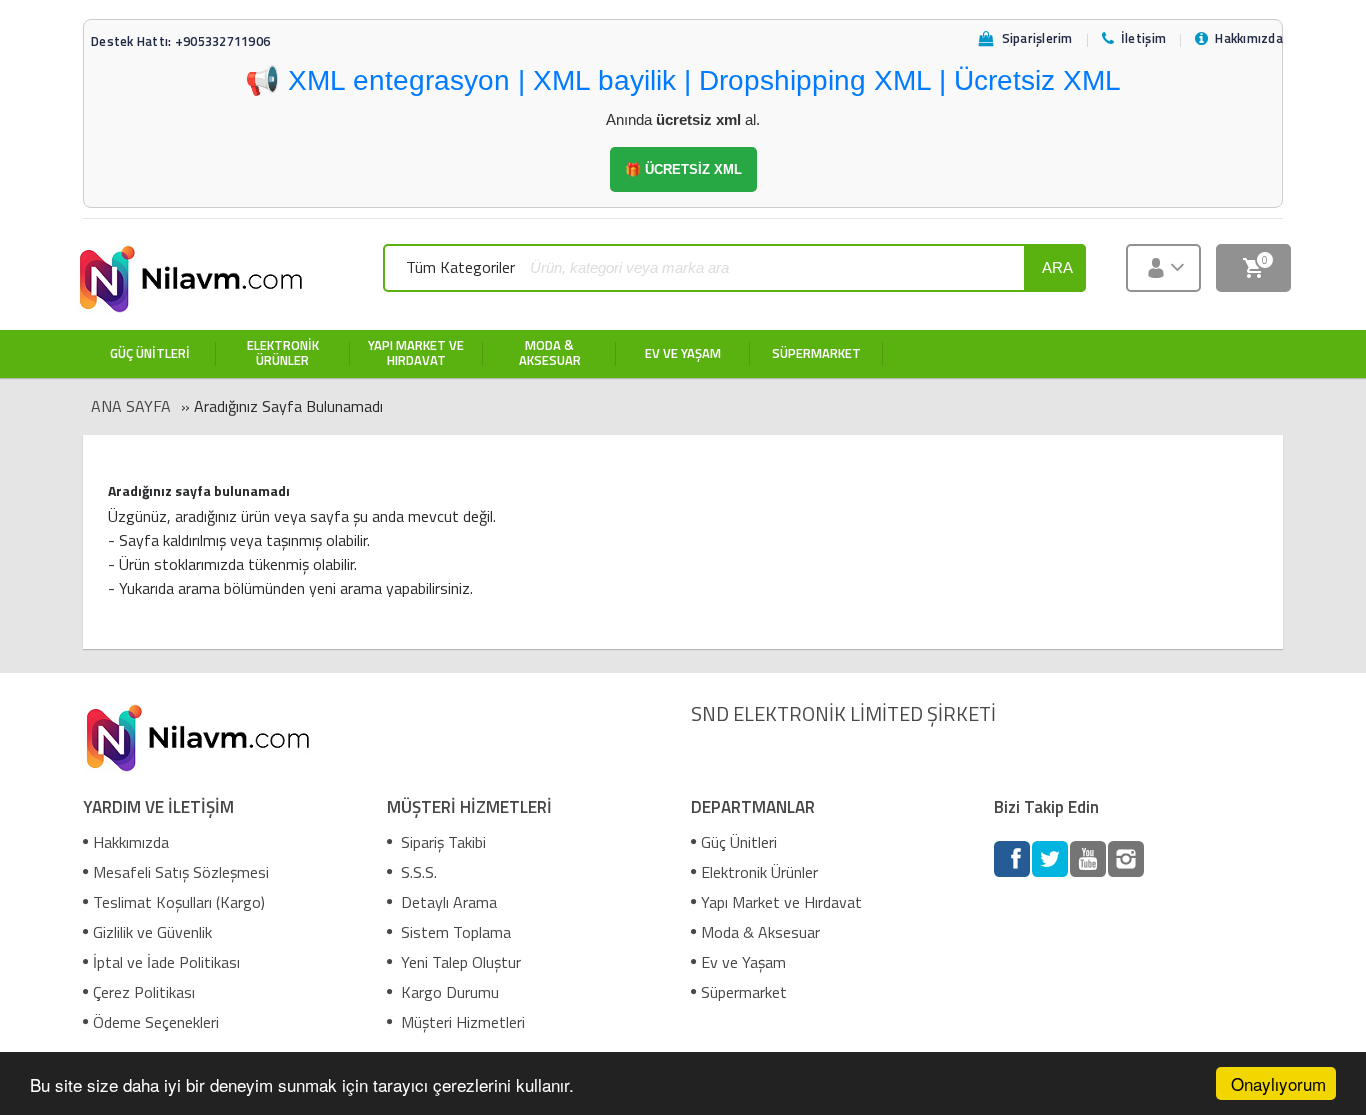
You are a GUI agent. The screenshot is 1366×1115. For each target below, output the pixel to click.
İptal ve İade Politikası (166, 962)
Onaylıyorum (1278, 1083)
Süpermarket (744, 992)
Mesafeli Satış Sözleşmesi (181, 872)
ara (1057, 267)
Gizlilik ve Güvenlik (152, 932)
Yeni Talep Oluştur (459, 962)
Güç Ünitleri (739, 842)
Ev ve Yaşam (743, 962)
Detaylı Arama (447, 902)
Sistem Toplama (454, 932)
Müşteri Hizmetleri (461, 1022)
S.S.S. (417, 872)
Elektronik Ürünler (759, 872)
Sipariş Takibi (441, 842)
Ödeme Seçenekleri (156, 1022)
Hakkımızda (131, 842)
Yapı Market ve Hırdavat (781, 902)
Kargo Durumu (448, 992)
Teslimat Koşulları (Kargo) (179, 902)
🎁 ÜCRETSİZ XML (683, 169)
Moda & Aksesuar (760, 932)
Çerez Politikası (144, 992)
